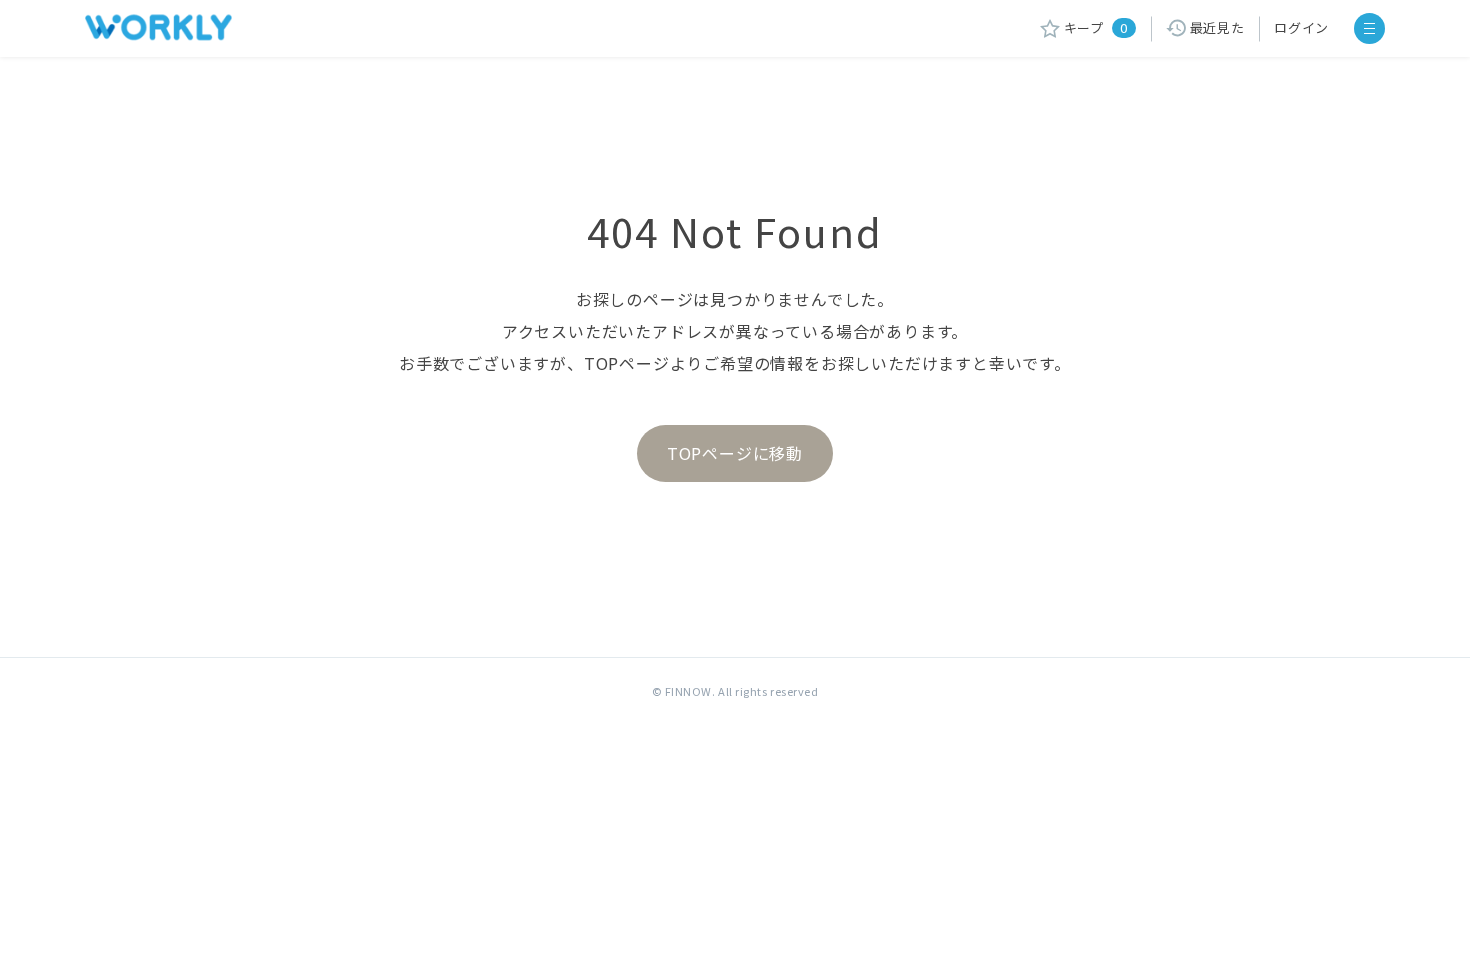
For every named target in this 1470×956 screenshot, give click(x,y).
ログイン (1301, 27)
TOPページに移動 (735, 453)
